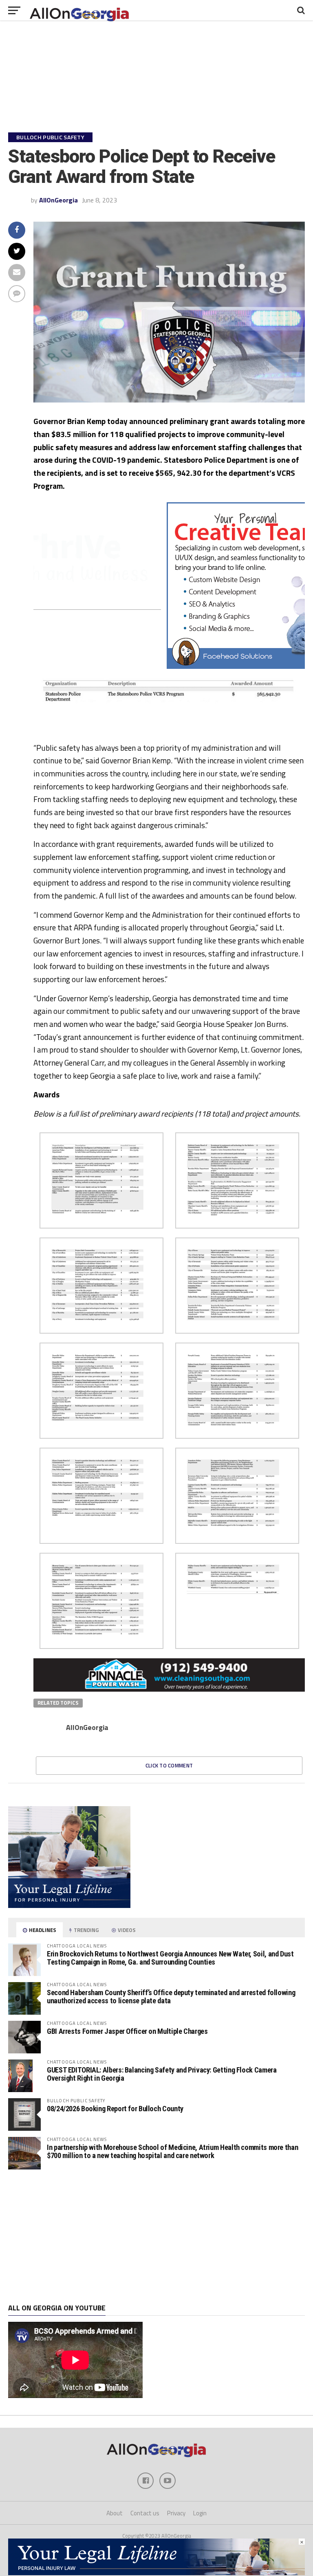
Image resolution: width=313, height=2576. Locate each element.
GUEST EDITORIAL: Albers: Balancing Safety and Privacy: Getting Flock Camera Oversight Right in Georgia (162, 2074)
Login (200, 2513)
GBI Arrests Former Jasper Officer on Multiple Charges (127, 2031)
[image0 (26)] (156, 666)
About (115, 2513)
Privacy (176, 2513)
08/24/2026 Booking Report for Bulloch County (115, 2109)
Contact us (145, 2513)
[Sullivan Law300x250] (69, 1906)
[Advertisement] (156, 2237)
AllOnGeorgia (58, 200)
